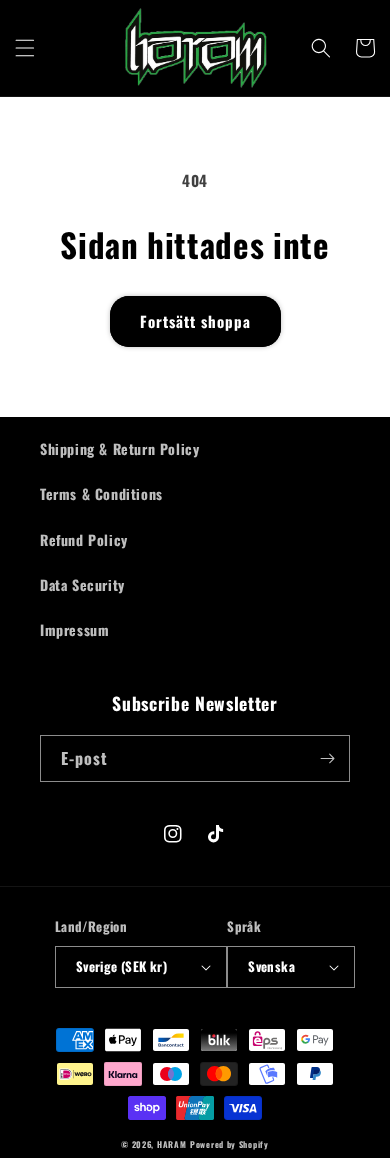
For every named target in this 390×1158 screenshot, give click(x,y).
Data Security (82, 584)
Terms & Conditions (101, 493)
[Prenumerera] (327, 758)
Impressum (74, 629)
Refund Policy (84, 539)
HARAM (172, 1144)
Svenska (271, 966)
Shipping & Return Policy (119, 448)
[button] (25, 48)
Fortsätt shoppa (195, 321)
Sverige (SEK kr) (121, 966)
